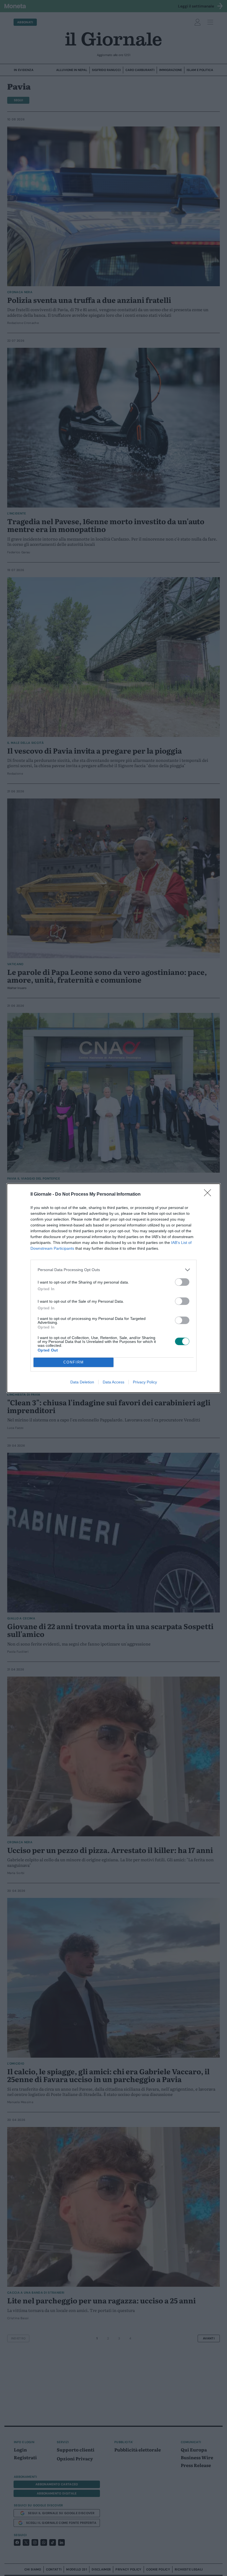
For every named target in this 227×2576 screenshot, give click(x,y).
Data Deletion (82, 1382)
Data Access (114, 1382)
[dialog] (114, 1288)
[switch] (182, 1282)
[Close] (209, 1195)
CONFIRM (74, 1362)
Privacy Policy (145, 1382)
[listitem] (114, 1270)
